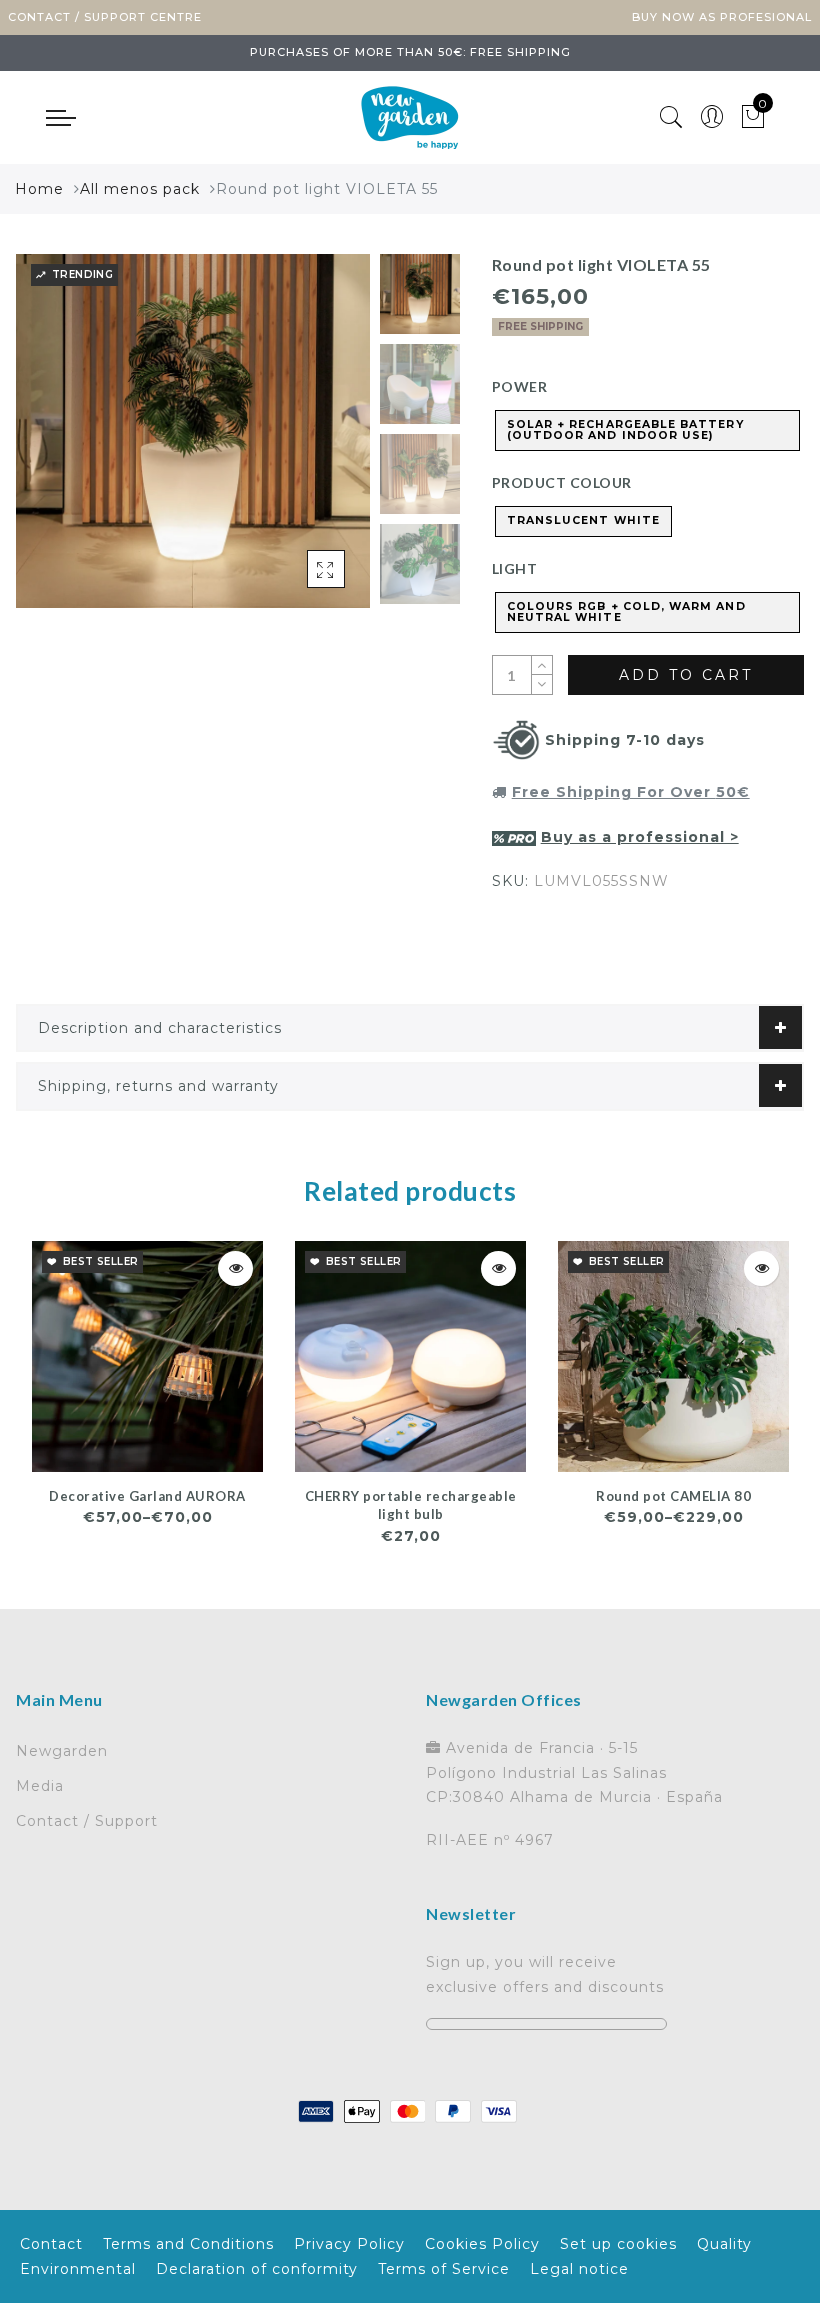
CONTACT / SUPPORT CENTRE (105, 17)
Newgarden (62, 1751)
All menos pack (140, 189)
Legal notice (579, 2269)
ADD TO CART (686, 675)
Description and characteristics (160, 1028)
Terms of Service (444, 2269)
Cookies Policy (482, 2244)
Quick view (235, 1268)
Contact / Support (87, 1821)
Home (39, 189)
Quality (724, 2244)
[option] (193, 431)
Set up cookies (618, 2244)
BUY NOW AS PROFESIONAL (722, 17)
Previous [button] (52, 442)
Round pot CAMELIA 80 (673, 1496)
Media (40, 1786)
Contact (51, 2244)
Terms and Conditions (188, 2244)
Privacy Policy (349, 2244)
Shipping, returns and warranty (158, 1086)
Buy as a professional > (640, 837)
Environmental (78, 2269)
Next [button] (308, 442)
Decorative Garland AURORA (147, 1496)
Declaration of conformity (257, 2269)
